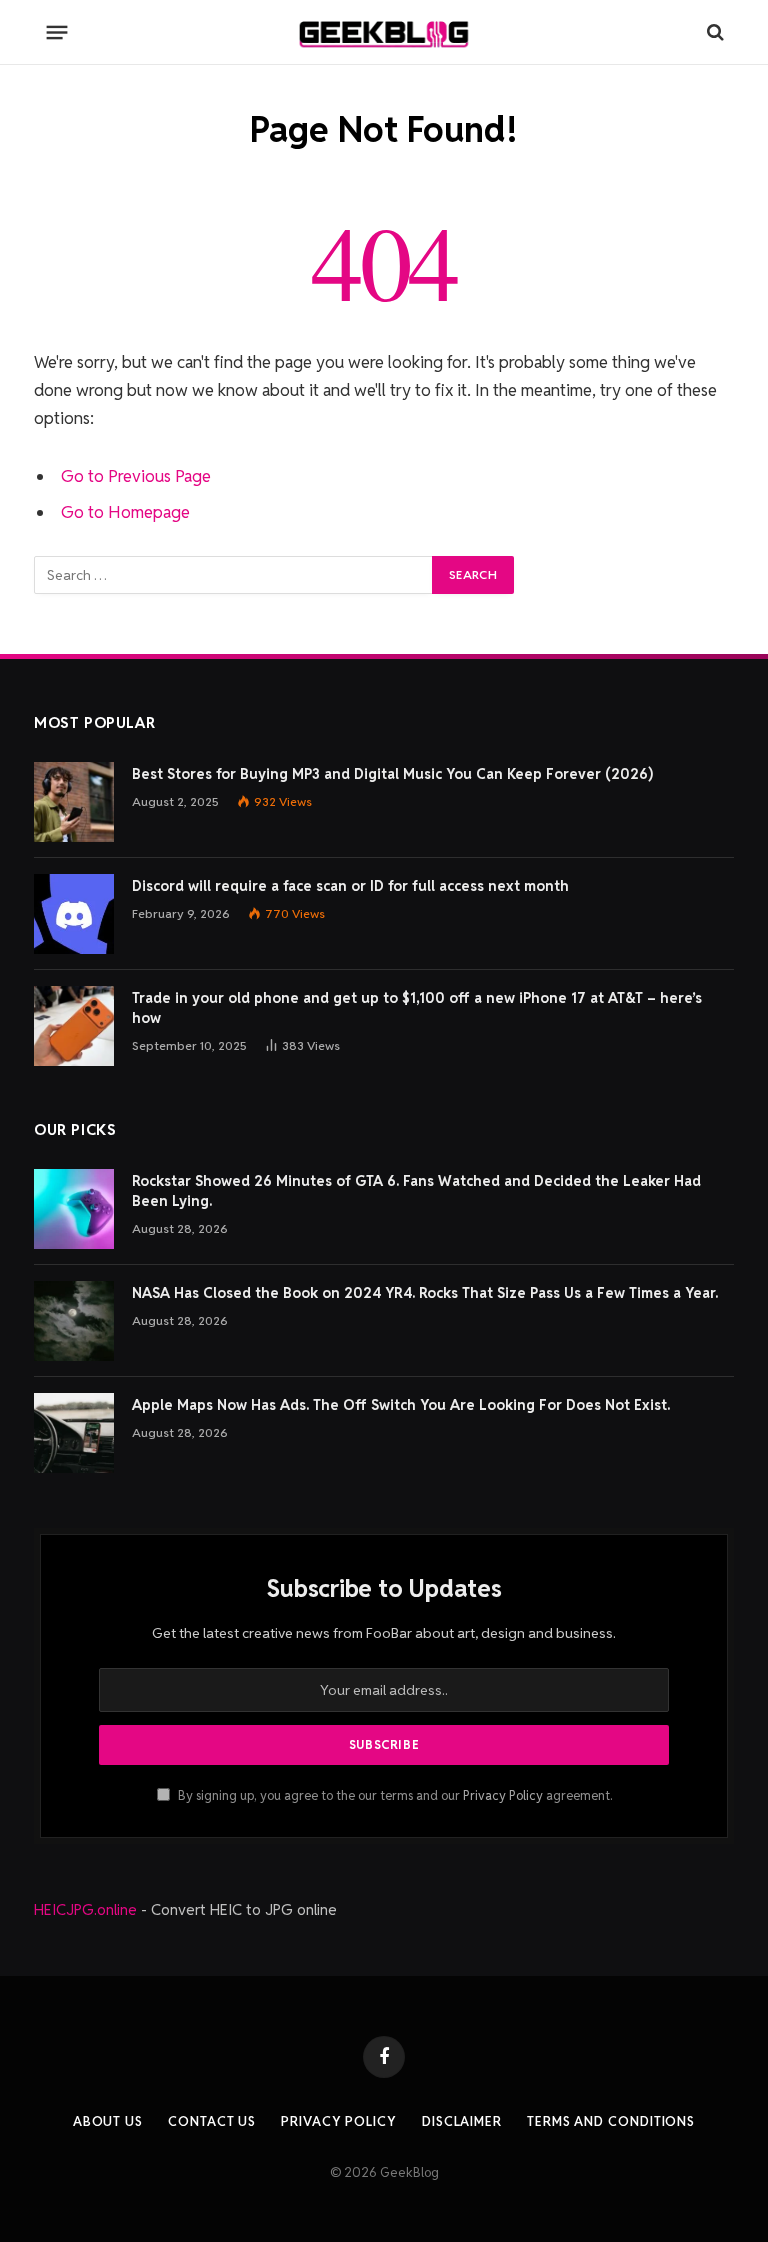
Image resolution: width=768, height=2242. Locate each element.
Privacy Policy (503, 1795)
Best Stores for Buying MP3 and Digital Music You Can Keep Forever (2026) (392, 774)
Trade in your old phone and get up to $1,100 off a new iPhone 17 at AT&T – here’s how (417, 1008)
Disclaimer (462, 2121)
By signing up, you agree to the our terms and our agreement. (393, 1795)
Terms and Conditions (611, 2121)
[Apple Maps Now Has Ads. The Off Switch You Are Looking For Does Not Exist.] (74, 1433)
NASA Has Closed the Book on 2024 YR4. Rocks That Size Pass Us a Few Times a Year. (425, 1293)
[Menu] (57, 32)
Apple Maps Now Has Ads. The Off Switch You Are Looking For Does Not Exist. (401, 1405)
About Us (108, 2121)
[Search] (713, 32)
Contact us (212, 2121)
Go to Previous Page (136, 476)
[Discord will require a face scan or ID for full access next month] (74, 914)
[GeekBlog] (384, 32)
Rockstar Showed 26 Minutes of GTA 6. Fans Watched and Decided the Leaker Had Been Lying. (416, 1191)
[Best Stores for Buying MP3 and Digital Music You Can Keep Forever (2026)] (74, 802)
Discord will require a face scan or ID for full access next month (350, 886)
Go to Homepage (125, 512)
